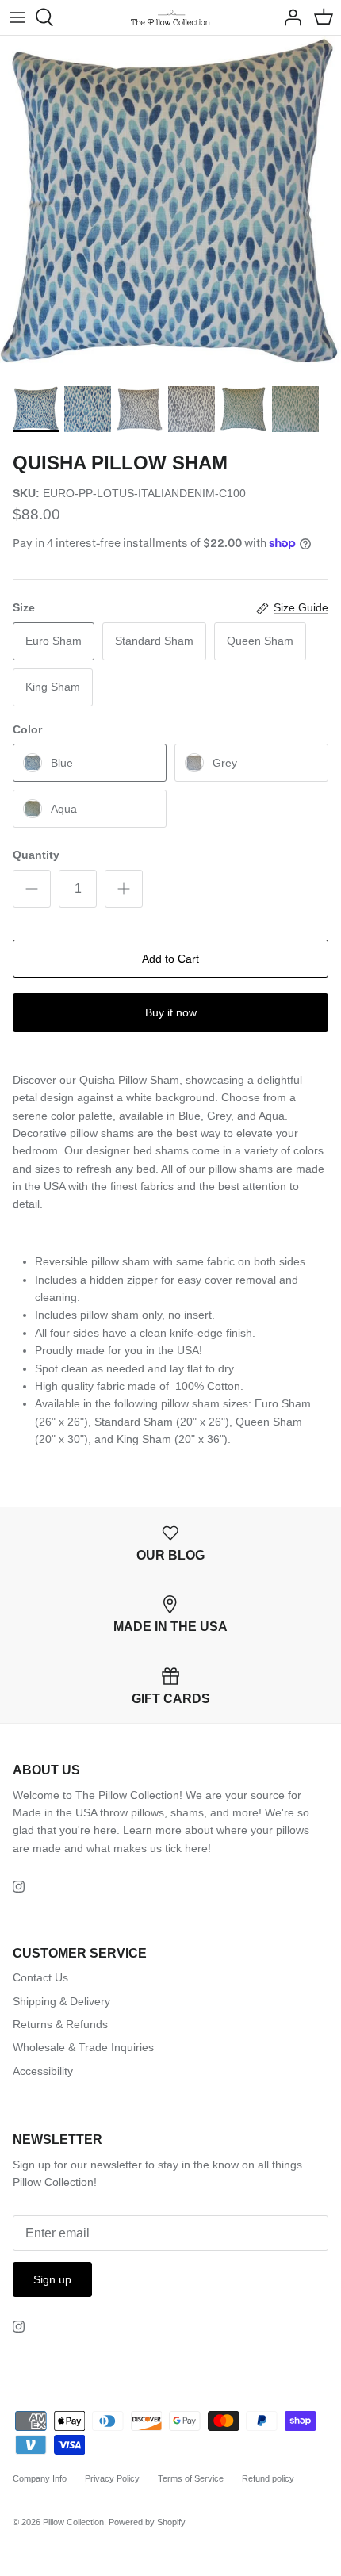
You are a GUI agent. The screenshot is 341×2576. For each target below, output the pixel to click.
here (196, 1848)
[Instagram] (19, 1887)
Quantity (36, 855)
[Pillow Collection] (170, 17)
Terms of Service (191, 2478)
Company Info (40, 2478)
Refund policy (268, 2478)
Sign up (52, 2279)
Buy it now (171, 1012)
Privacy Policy (112, 2478)
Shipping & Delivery (61, 2001)
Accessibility (43, 2071)
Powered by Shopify (147, 2522)
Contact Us (40, 1977)
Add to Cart (170, 959)
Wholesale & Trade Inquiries (83, 2047)
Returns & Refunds (60, 2024)
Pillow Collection (73, 2522)
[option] (170, 206)
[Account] (289, 17)
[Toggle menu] (17, 17)
